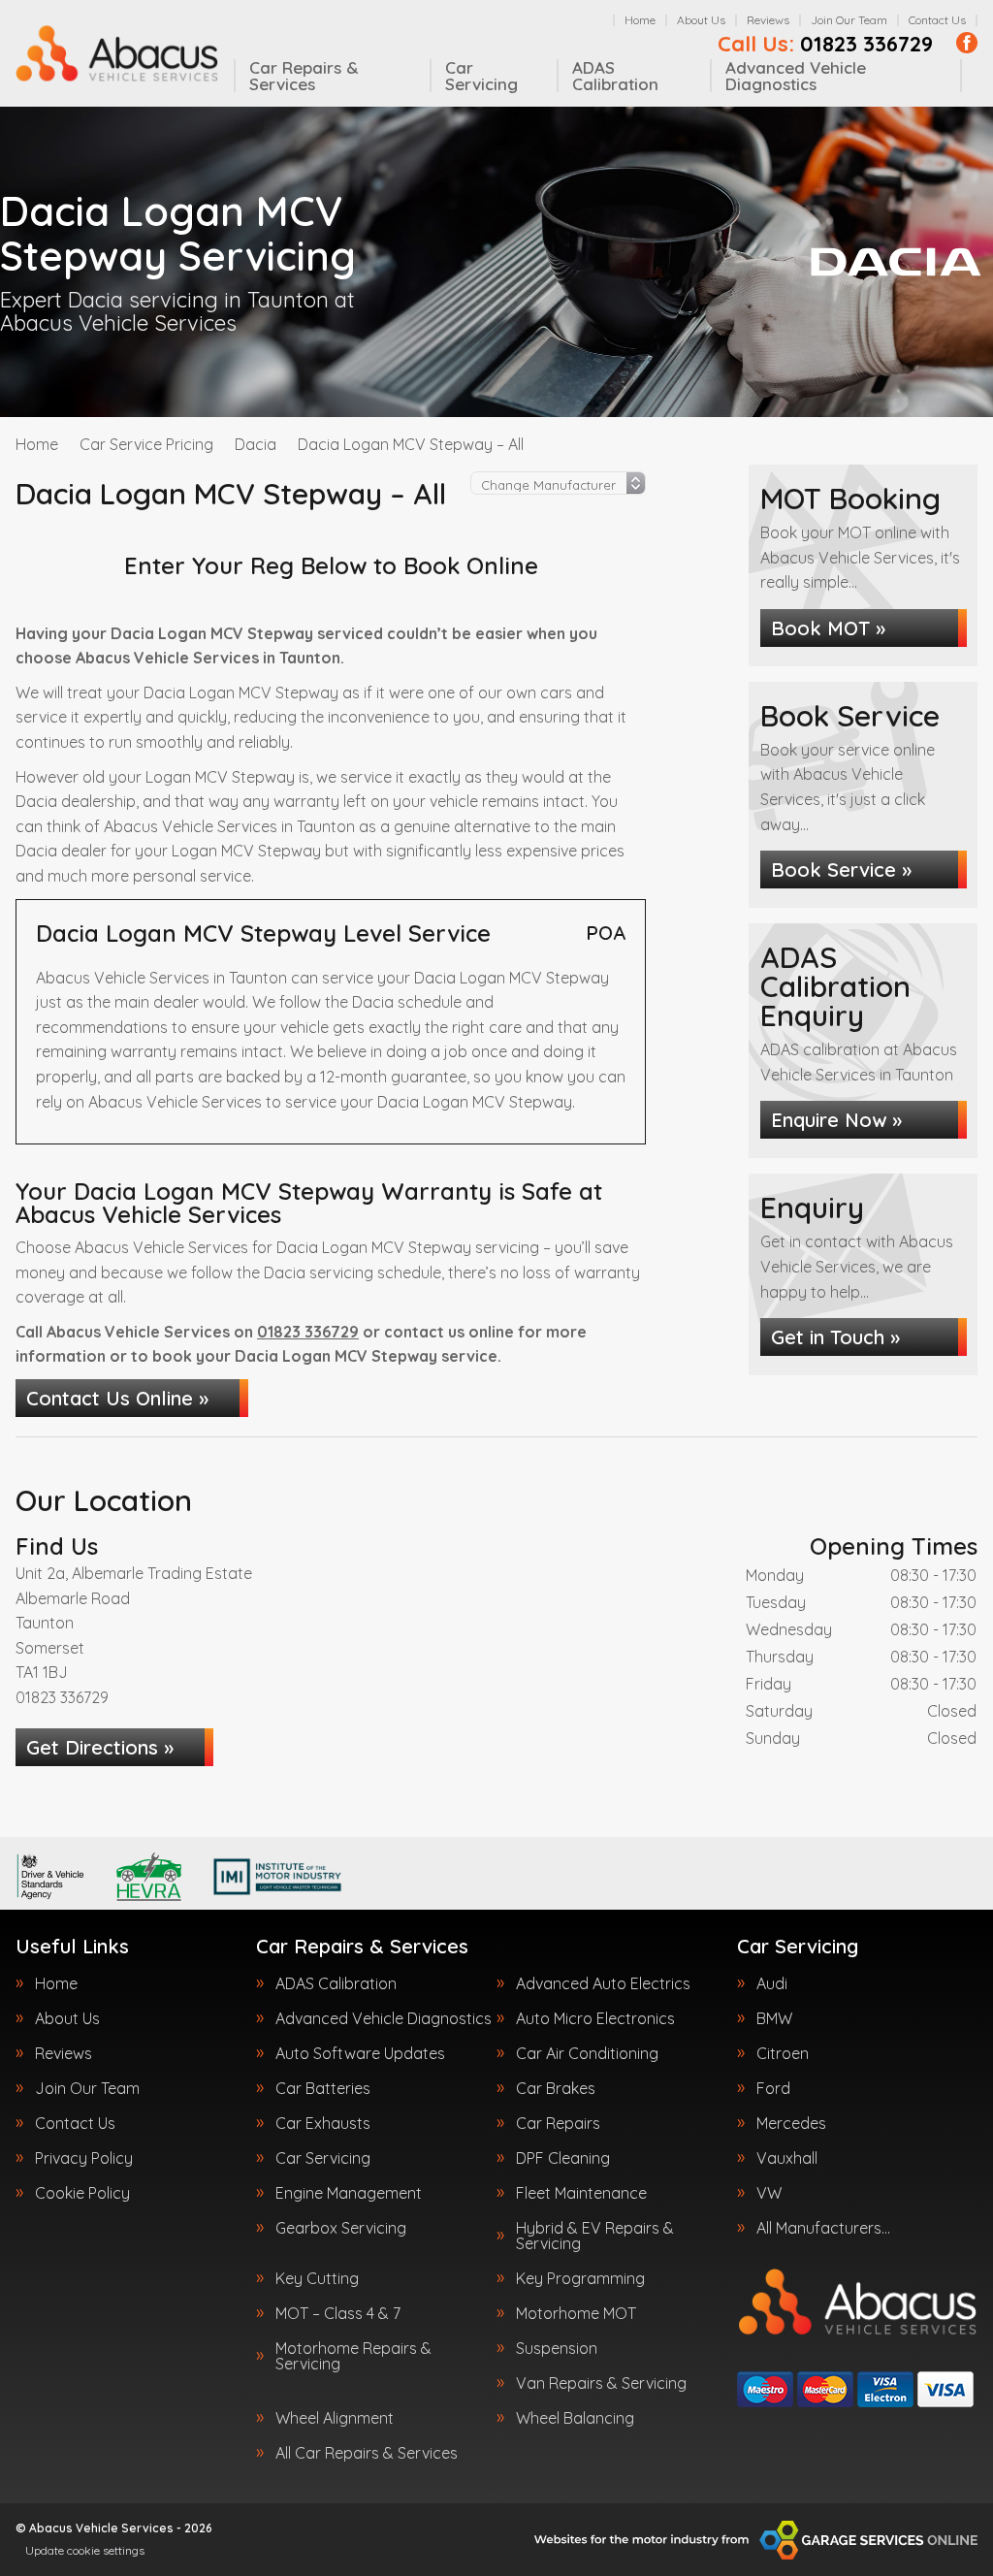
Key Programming (580, 2278)
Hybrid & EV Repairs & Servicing (595, 2236)
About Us (701, 20)
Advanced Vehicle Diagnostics (796, 76)
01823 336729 (825, 44)
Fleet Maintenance (581, 2193)
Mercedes (791, 2123)
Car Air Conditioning (587, 2053)
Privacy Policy (84, 2158)
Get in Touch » (835, 1337)
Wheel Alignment (335, 2418)
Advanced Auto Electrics (603, 1983)
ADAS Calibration (615, 76)
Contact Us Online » (117, 1398)
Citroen (783, 2053)
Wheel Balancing (575, 2418)
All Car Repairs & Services (367, 2453)
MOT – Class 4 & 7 (338, 2313)
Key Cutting (317, 2278)
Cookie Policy (82, 2193)
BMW (774, 2018)
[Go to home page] (117, 53)
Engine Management (349, 2193)
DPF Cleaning (563, 2158)
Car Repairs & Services (304, 76)
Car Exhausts (323, 2123)
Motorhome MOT (576, 2313)
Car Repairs (558, 2123)
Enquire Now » (836, 1120)
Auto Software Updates (360, 2053)
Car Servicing (481, 76)
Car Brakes (556, 2088)
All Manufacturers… (823, 2228)
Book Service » (841, 869)
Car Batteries (323, 2088)
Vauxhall (787, 2158)
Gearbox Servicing (341, 2228)
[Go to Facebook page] (967, 43)
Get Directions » (100, 1747)
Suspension (557, 2348)
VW (769, 2193)
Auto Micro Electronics (595, 2018)
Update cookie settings (85, 2550)
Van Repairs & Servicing (601, 2383)
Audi (772, 1983)
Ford (773, 2088)
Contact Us (937, 20)
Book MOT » (828, 628)
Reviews (768, 20)
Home (640, 20)
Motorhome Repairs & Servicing (353, 2356)
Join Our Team (849, 20)
